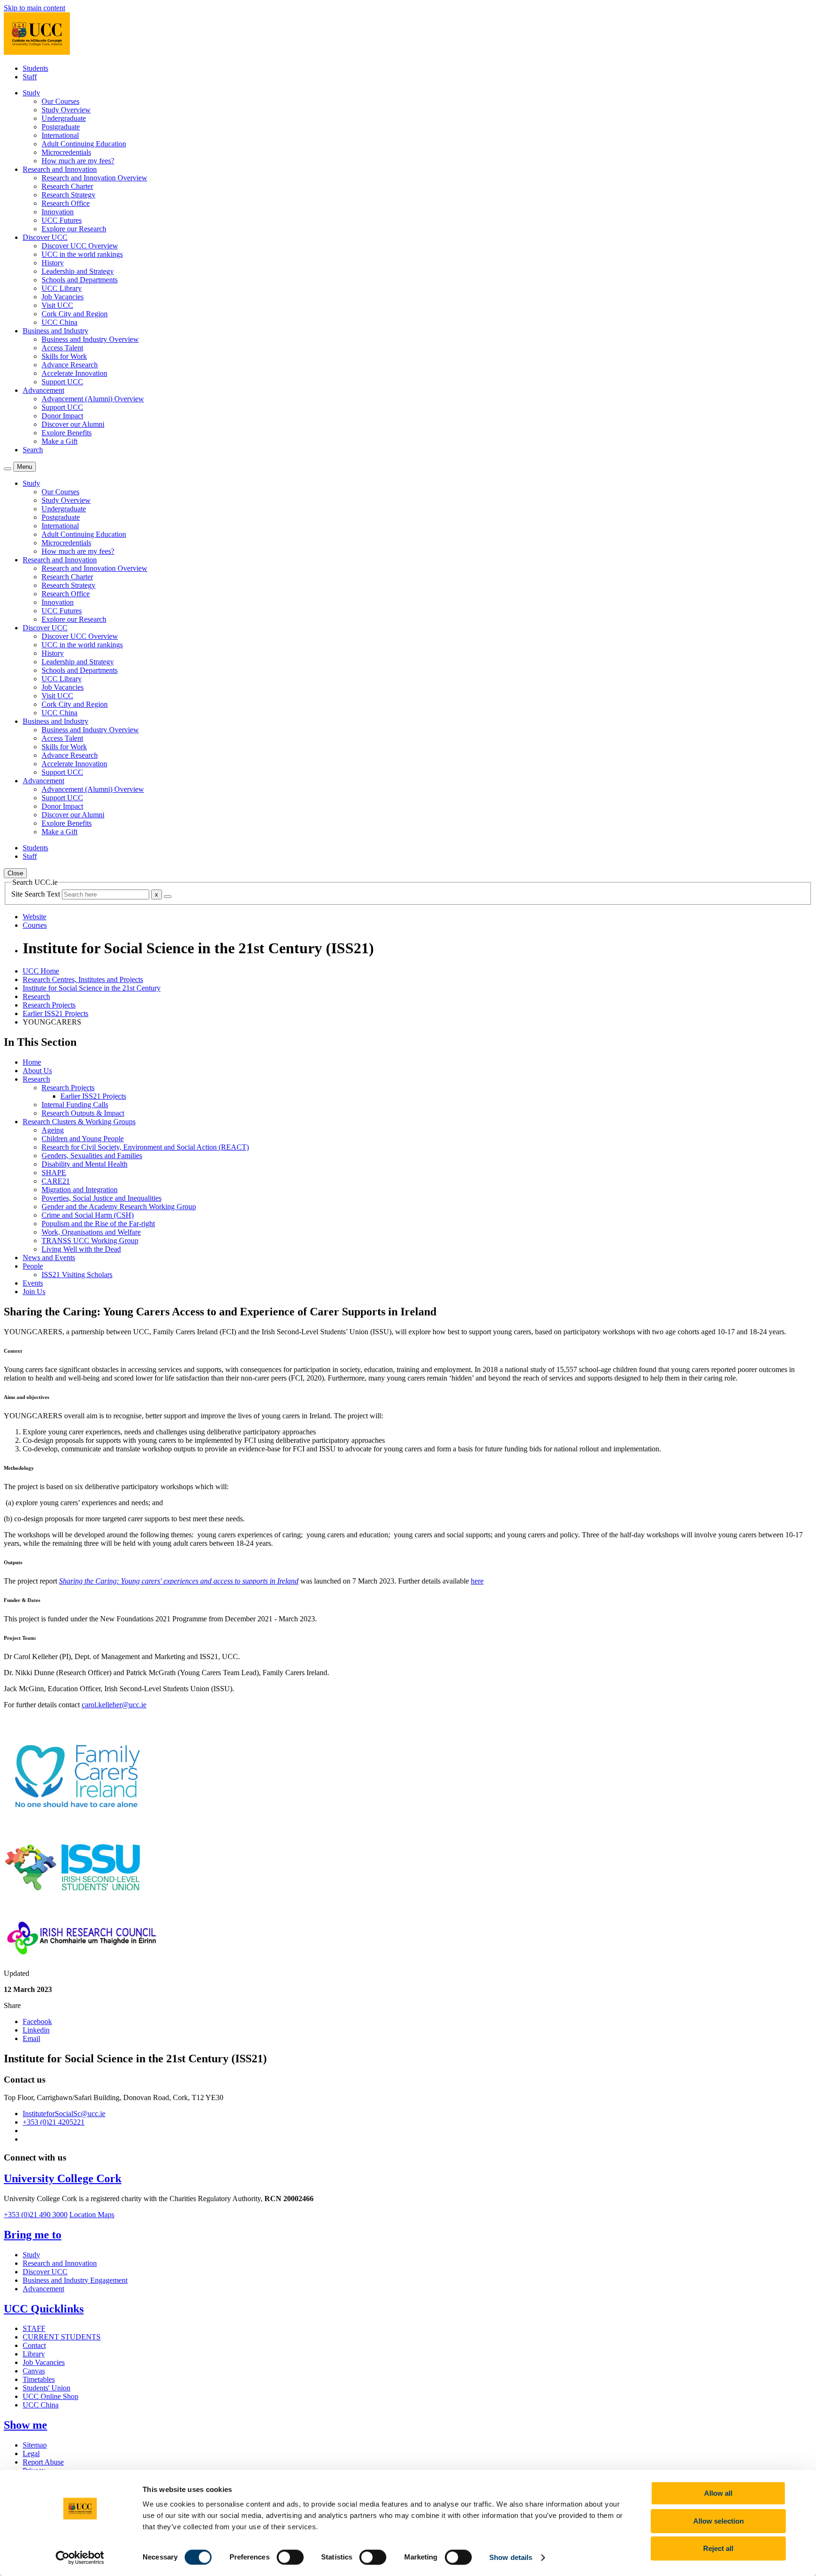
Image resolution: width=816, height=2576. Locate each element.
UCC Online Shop (51, 2396)
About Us (37, 1071)
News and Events (49, 1258)
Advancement (43, 2289)
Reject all (718, 2548)
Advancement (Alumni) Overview (93, 399)
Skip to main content (34, 8)
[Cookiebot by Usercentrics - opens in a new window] (80, 2558)
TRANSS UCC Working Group (90, 1241)
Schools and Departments (80, 280)
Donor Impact (62, 416)
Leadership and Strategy (78, 271)
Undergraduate (64, 118)
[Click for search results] (168, 897)
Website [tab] (34, 917)
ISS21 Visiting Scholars (77, 1275)
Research (36, 996)
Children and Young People (83, 1139)
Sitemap (35, 2445)
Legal (31, 2453)
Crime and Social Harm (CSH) (88, 1215)
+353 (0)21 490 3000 (36, 2215)
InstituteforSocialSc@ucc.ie (64, 2114)
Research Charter (67, 186)
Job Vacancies (63, 297)
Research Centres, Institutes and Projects (83, 979)
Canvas (34, 2371)
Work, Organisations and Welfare (91, 1232)
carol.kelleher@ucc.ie (114, 1705)
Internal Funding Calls (75, 1105)
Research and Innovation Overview (94, 178)
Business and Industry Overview (90, 339)
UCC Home (41, 971)
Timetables (39, 2379)
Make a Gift (59, 441)
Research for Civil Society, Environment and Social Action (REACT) (145, 1147)
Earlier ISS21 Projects (55, 1013)
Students (35, 68)
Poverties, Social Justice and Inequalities (102, 1198)
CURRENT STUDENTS (62, 2337)
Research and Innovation (60, 2263)
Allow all (718, 2493)
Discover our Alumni (73, 424)
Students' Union (47, 2388)
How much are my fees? (78, 161)
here (477, 1581)
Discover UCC (45, 2272)
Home (32, 1062)
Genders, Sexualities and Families (92, 1156)
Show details (511, 2557)
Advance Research (70, 365)
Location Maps (92, 2215)
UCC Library (62, 288)
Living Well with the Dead (81, 1249)
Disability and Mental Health (85, 1164)
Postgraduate (61, 127)
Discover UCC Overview (80, 246)
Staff (30, 77)
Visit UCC (57, 305)
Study (31, 2255)
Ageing (53, 1130)
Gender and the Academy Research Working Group (119, 1207)
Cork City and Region (75, 314)
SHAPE (54, 1173)
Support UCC (62, 382)
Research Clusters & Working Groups (79, 1122)
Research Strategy (68, 195)
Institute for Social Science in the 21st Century (92, 988)
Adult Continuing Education (84, 144)
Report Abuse (43, 2462)
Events (33, 1283)
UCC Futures (62, 220)
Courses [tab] (35, 925)
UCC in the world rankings (82, 254)
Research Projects (49, 1005)
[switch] (290, 2557)
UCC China (59, 322)
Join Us (34, 1292)
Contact (34, 2345)
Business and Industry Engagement (75, 2280)
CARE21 (56, 1181)
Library (34, 2354)
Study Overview (66, 110)
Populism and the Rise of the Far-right (98, 1224)
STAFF (34, 2328)
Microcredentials (66, 152)
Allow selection (718, 2521)
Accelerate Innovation (74, 373)
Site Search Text (37, 894)
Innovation (58, 212)
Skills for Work (64, 356)
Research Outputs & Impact (83, 1113)
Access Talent (62, 348)
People (33, 1266)
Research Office (66, 203)
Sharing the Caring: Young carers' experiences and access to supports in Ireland (179, 1581)
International (60, 135)
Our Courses (60, 101)
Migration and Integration (80, 1190)
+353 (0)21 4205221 (54, 2122)
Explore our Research (74, 229)
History (53, 263)
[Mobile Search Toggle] (8, 469)
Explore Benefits (67, 433)
